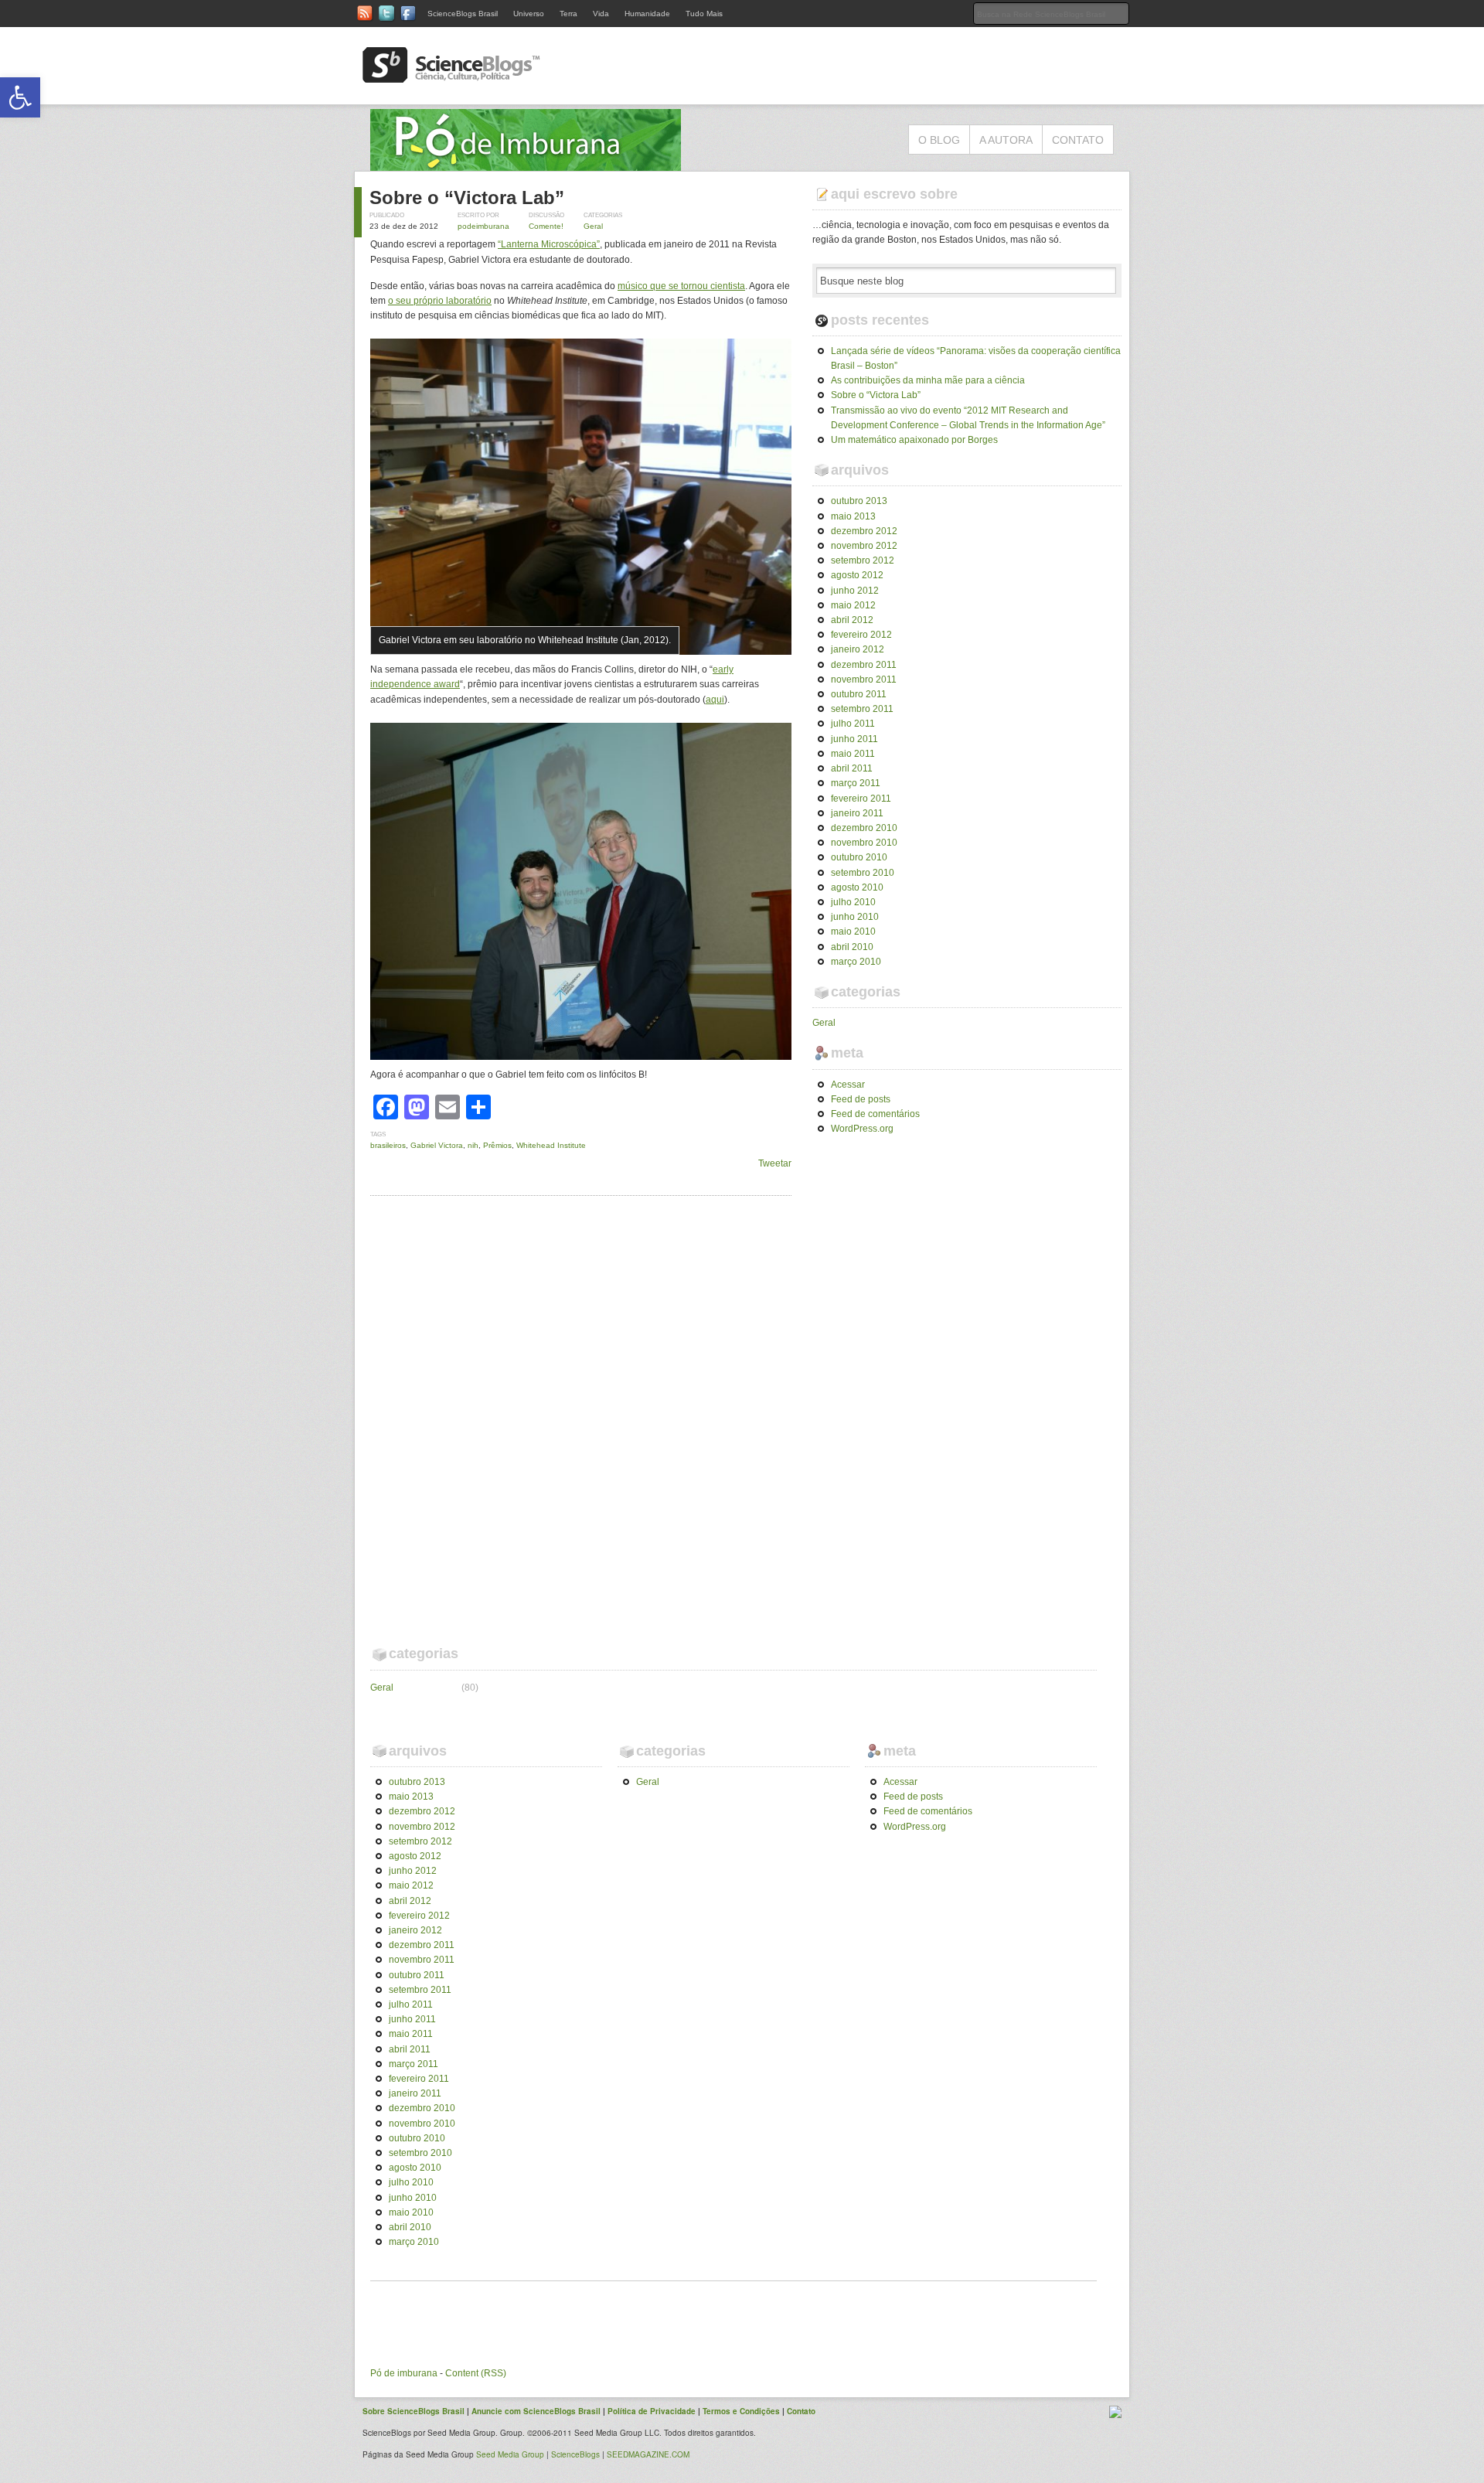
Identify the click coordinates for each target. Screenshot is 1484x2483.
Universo (529, 14)
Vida (601, 14)
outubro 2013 (859, 501)
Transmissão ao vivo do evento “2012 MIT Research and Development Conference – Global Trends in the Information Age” (968, 418)
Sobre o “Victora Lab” (467, 198)
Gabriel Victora (437, 1145)
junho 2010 (855, 917)
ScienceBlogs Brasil (463, 14)
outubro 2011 (859, 694)
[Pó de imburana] (526, 163)
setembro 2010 (863, 873)
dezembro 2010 (864, 828)
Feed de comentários (875, 1114)
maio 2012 (853, 605)
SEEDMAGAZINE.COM (648, 2454)
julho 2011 (853, 724)
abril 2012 (852, 620)
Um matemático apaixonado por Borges (914, 440)
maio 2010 (853, 932)
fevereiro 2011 (861, 799)
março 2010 (856, 962)
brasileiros (388, 1145)
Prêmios (497, 1145)
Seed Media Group (510, 2454)
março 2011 (856, 783)
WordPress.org (862, 1129)
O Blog (939, 140)
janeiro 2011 (857, 813)
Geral (593, 226)
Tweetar (775, 1163)
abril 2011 (852, 768)
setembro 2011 (862, 709)
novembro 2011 (864, 680)
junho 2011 (854, 739)
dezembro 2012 (864, 531)
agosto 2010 (857, 887)
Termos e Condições (741, 2411)
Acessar (848, 1085)
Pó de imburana (404, 2373)
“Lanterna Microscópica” (549, 244)
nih (473, 1145)
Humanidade (647, 14)
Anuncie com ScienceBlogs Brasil (536, 2411)
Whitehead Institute (551, 1145)
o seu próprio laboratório (440, 301)
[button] (20, 97)
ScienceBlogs (575, 2454)
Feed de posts (861, 1099)
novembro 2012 (864, 546)
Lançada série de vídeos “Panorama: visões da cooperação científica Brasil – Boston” (976, 358)
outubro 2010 (859, 857)
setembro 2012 (863, 560)
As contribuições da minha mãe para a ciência (928, 380)
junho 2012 (855, 591)
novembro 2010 (864, 843)
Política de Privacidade (652, 2411)
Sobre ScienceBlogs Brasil (414, 2411)
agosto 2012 (857, 575)
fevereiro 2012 (861, 635)
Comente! (546, 226)
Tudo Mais (704, 14)
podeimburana (483, 226)
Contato (1078, 140)
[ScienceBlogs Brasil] (451, 77)
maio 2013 (853, 516)
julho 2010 (853, 902)
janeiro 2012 (858, 649)
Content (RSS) (476, 2373)
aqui (715, 700)
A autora (1006, 140)
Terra (568, 14)
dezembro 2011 (864, 665)
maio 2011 (853, 754)
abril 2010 (852, 947)
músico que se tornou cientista (681, 286)
